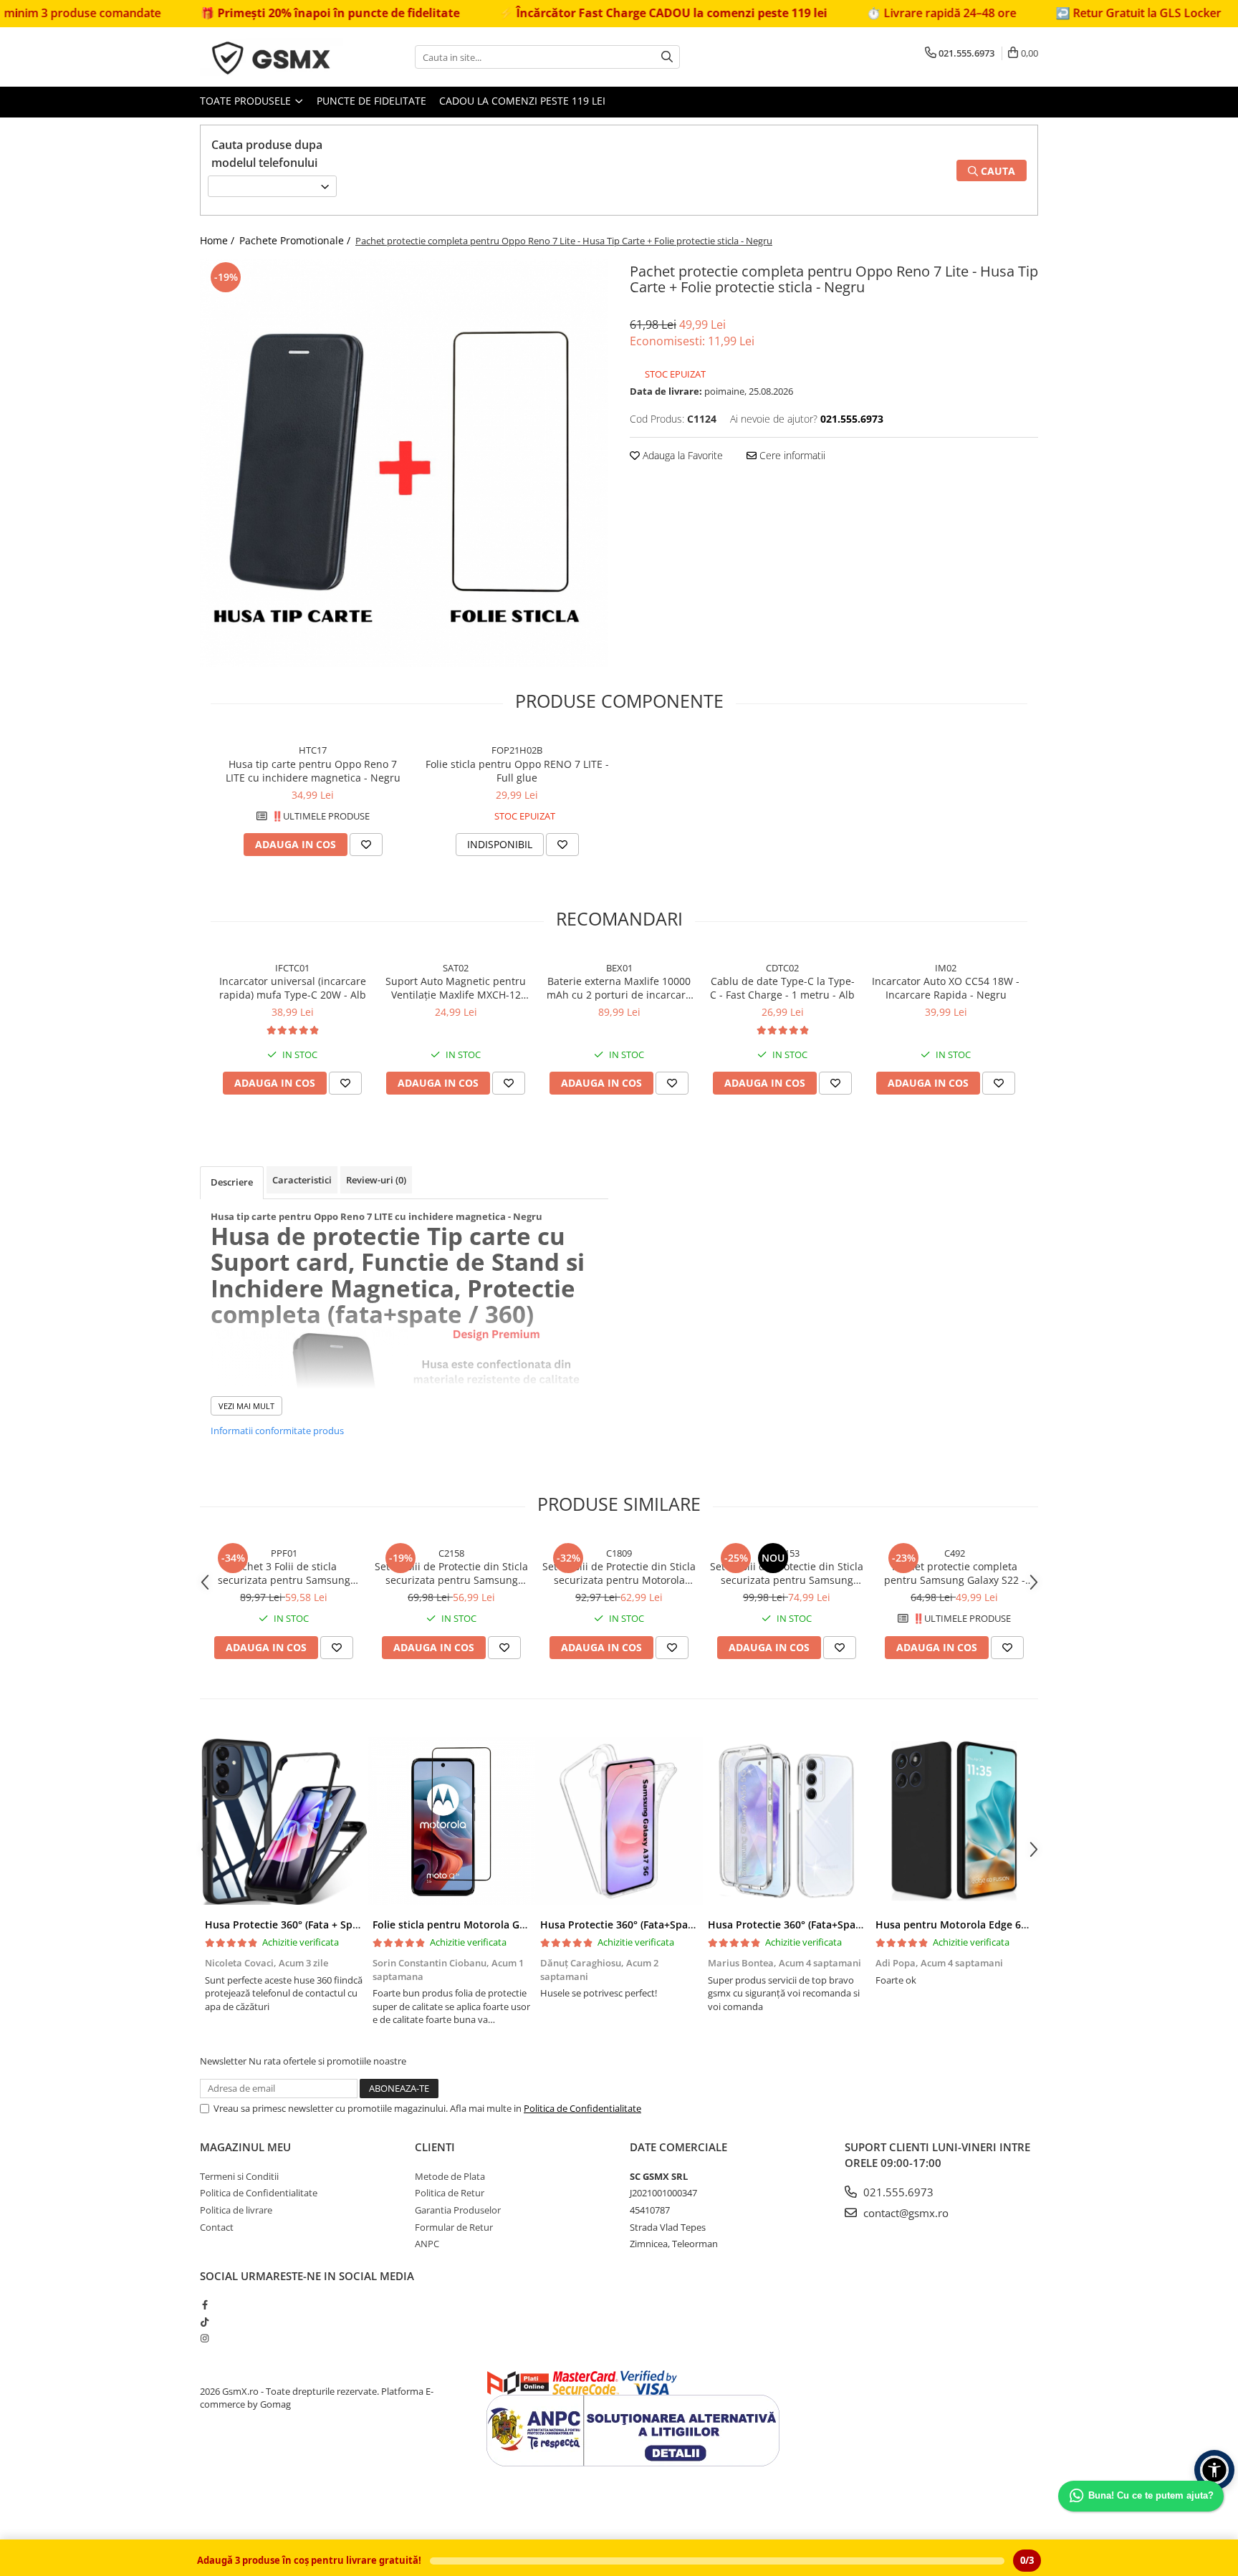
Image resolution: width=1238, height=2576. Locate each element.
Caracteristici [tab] (302, 1180)
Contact (217, 2227)
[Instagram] (205, 2338)
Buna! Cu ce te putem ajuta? (1151, 2495)
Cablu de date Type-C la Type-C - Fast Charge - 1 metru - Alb (782, 988)
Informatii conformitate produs (277, 1431)
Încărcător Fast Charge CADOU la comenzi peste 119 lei (584, 13)
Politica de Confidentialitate (582, 2108)
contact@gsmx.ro (904, 2213)
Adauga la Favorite (681, 455)
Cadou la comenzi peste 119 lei (522, 101)
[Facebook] (205, 2305)
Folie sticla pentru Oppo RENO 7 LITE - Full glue (517, 771)
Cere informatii (791, 455)
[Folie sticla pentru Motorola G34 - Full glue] (451, 1821)
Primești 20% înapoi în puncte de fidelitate (251, 13)
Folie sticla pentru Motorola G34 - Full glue (477, 1924)
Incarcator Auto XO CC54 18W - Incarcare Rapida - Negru (946, 988)
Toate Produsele (247, 101)
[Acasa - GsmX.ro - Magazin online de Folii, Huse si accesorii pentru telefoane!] (272, 57)
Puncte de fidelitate (371, 101)
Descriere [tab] (232, 1182)
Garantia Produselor (458, 2210)
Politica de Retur (450, 2193)
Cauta (997, 171)
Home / (219, 240)
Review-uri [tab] (376, 1180)
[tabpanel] (404, 463)
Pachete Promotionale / (296, 240)
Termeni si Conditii (239, 2176)
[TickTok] (205, 2322)
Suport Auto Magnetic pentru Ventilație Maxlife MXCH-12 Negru (456, 988)
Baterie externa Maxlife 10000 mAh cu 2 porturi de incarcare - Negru (619, 988)
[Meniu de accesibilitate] (1214, 2470)
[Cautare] (667, 57)
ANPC (427, 2244)
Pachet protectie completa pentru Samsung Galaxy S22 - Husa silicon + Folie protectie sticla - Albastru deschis (955, 1573)
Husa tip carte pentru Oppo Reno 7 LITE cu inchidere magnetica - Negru (313, 771)
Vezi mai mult (246, 1406)
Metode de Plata (450, 2176)
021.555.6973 (897, 2192)
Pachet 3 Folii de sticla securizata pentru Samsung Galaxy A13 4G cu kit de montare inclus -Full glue (284, 1573)
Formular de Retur (454, 2227)
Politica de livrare (236, 2210)
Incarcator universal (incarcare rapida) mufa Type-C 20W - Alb (293, 988)
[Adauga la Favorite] (366, 845)
